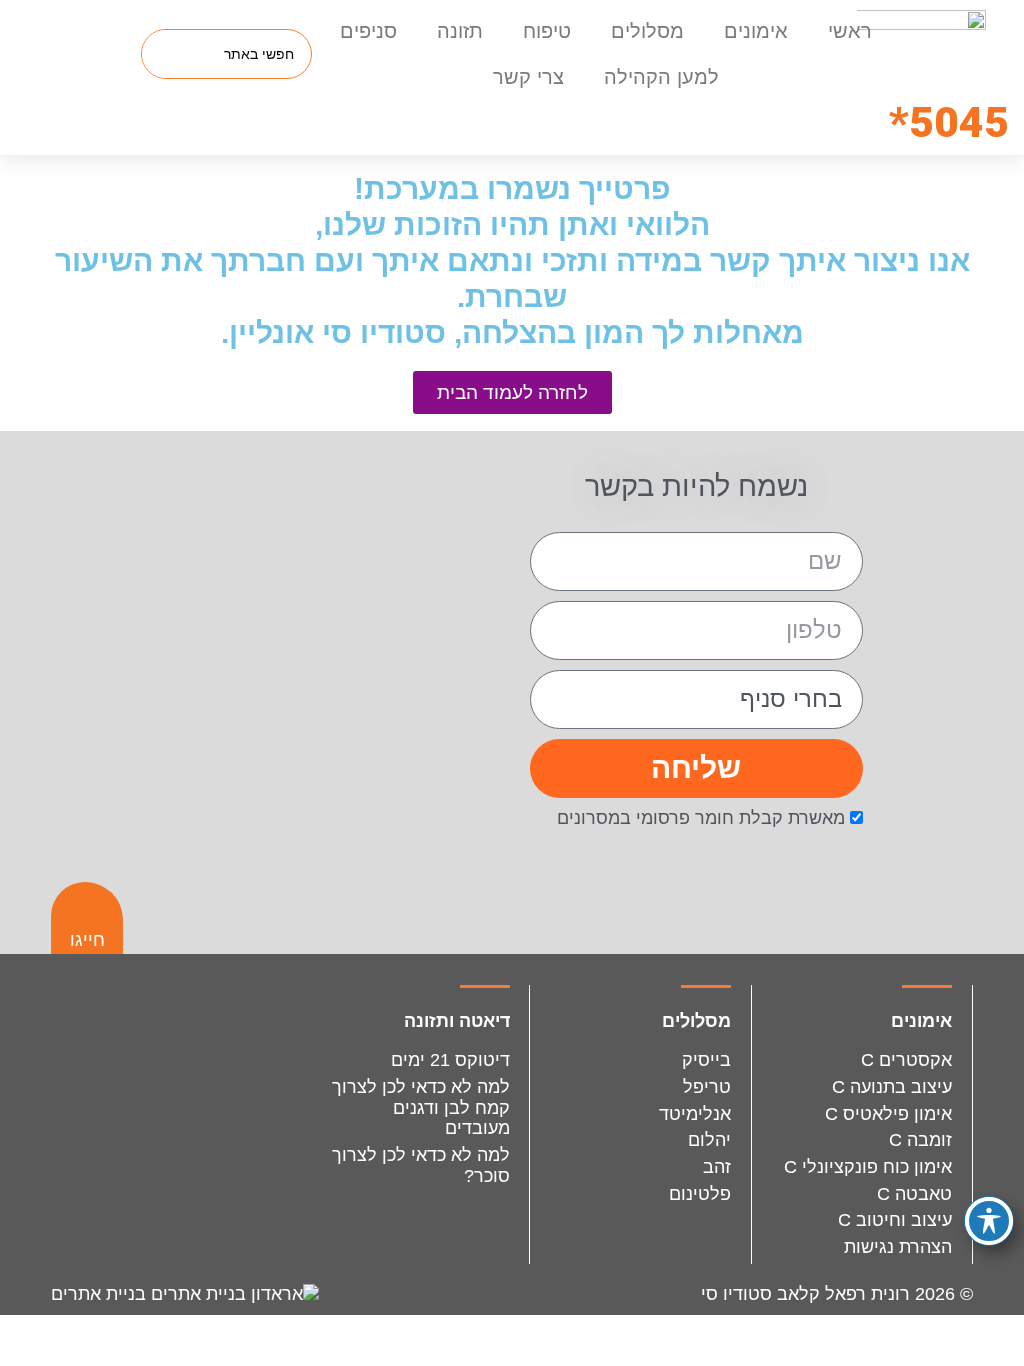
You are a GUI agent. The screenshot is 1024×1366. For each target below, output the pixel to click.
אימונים (756, 31)
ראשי (850, 31)
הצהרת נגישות (898, 1247)
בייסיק (706, 1060)
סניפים (368, 31)
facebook (135, 1036)
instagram (226, 1036)
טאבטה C (914, 1194)
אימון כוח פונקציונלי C (868, 1167)
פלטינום (700, 1194)
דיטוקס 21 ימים (450, 1060)
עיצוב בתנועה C (892, 1087)
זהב (717, 1167)
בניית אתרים (101, 1294)
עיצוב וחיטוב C (895, 1220)
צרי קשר (528, 77)
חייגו (87, 940)
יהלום (709, 1140)
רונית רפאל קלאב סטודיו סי (805, 1294)
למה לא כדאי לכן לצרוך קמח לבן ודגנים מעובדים (421, 1107)
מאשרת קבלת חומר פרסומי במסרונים (701, 818)
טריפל (707, 1087)
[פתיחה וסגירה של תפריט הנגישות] (989, 1221)
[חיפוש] (167, 54)
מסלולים (647, 31)
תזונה (460, 31)
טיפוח (547, 31)
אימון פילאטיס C (888, 1114)
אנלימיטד (695, 1114)
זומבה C (920, 1140)
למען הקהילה (661, 77)
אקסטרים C (906, 1060)
